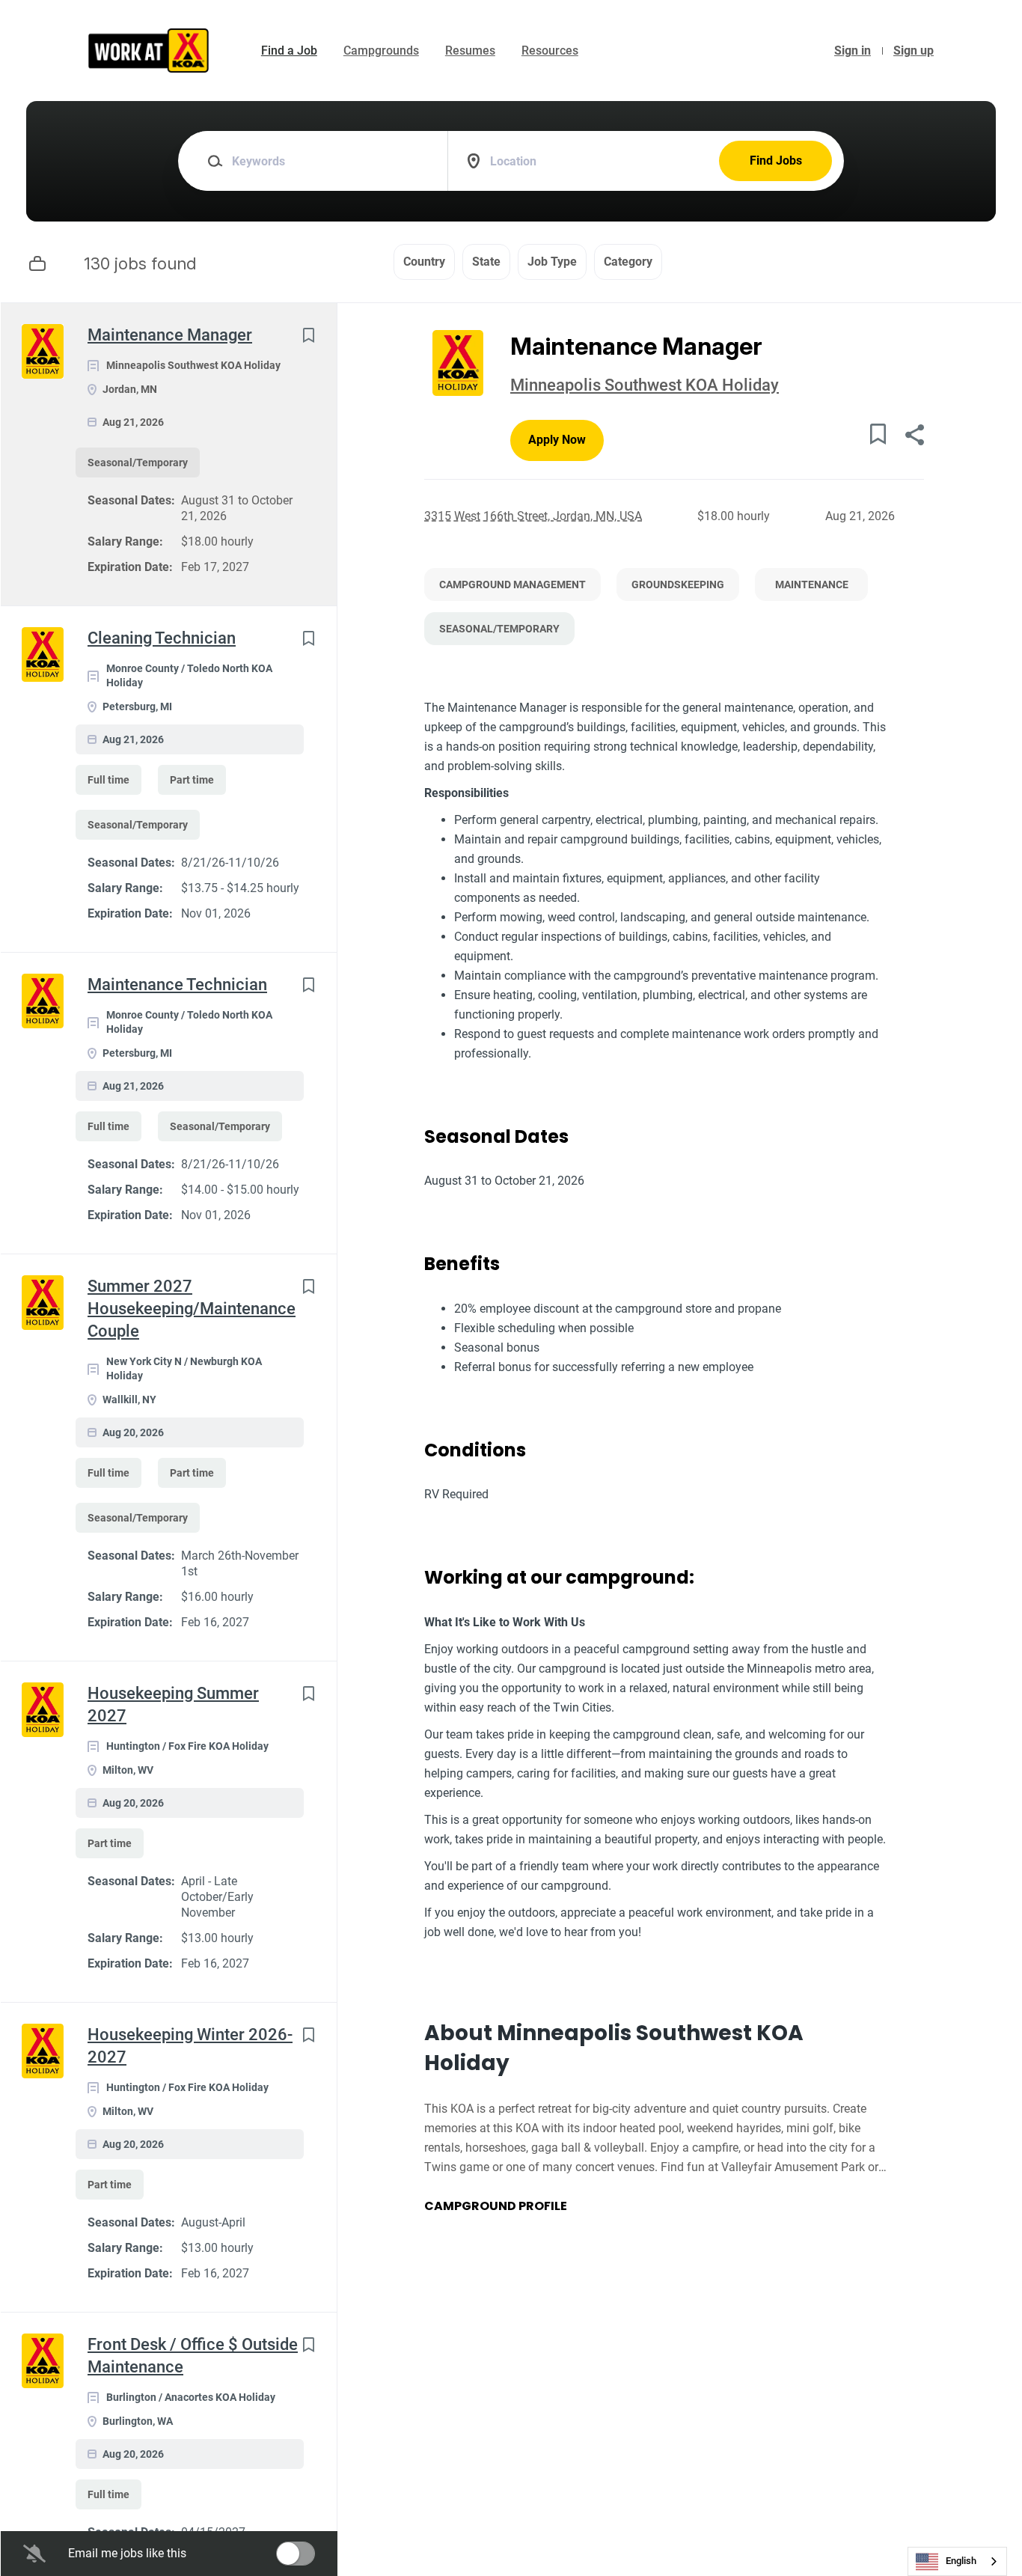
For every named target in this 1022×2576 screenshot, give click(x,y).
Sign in (853, 51)
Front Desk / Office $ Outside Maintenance (193, 2356)
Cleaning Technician (162, 638)
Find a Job (289, 51)
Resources (550, 51)
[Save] (308, 335)
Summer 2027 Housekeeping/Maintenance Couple (192, 1309)
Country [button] (424, 262)
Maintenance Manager (170, 335)
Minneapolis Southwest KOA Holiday (645, 385)
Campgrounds (381, 51)
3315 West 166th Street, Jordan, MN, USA (533, 516)
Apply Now (557, 440)
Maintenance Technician (177, 985)
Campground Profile (496, 2206)
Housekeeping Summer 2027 (173, 1704)
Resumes (470, 51)
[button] (914, 437)
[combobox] (957, 2561)
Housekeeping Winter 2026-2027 (190, 2046)
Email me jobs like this (127, 2553)
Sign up (914, 51)
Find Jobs (776, 161)
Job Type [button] (552, 262)
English (961, 2561)
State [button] (486, 262)
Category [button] (628, 262)
